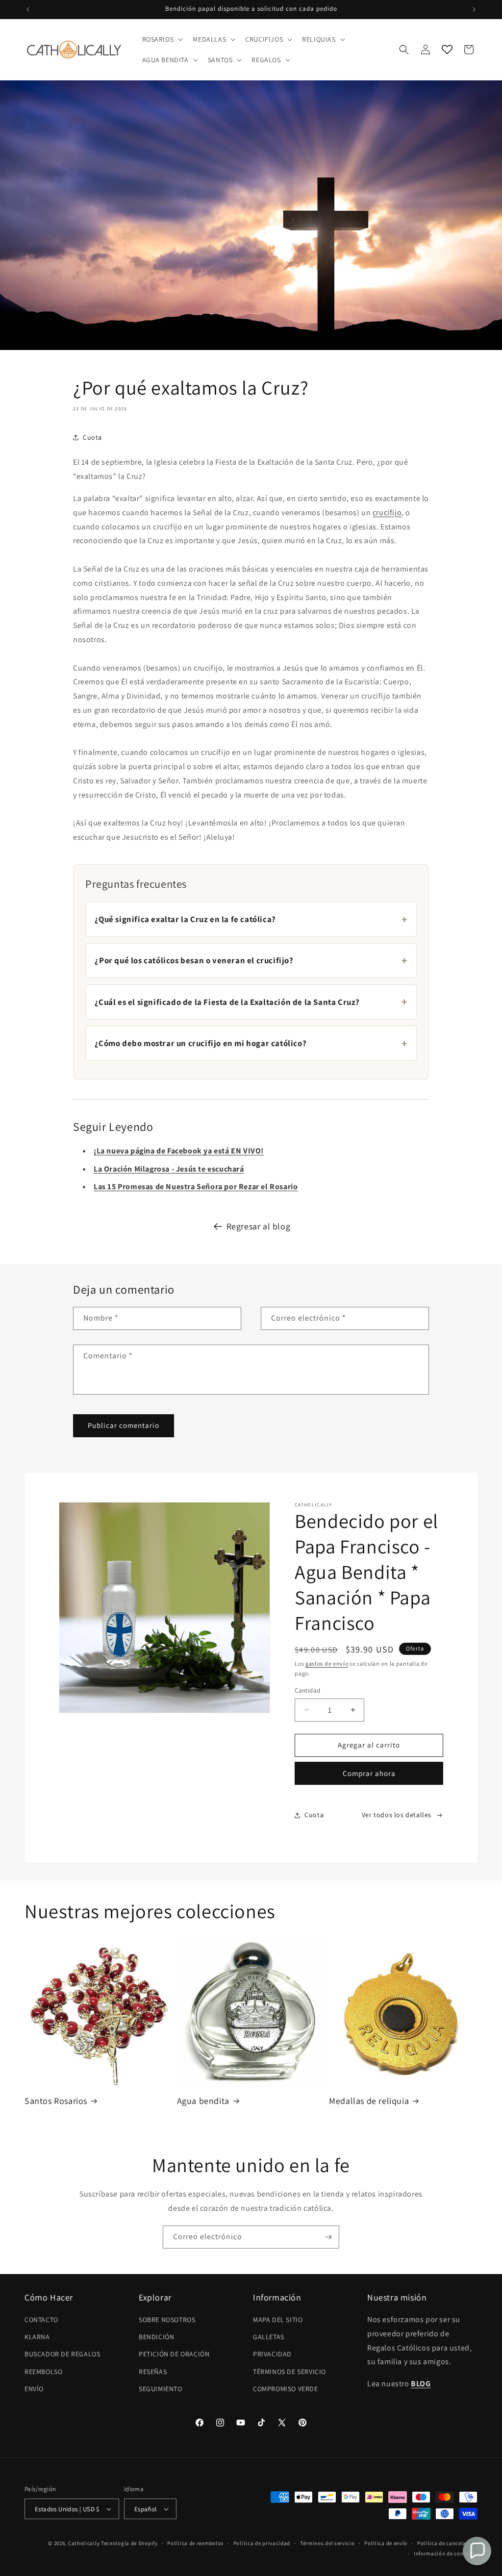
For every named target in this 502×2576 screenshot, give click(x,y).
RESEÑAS (153, 2372)
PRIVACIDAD (272, 2354)
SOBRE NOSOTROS (167, 2320)
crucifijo (387, 513)
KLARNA (37, 2337)
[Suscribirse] (328, 2237)
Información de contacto (446, 2553)
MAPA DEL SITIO (278, 2320)
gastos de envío (327, 1663)
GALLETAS (269, 2337)
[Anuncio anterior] (28, 9)
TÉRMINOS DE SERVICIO (289, 2372)
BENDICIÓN (156, 2337)
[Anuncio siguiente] (474, 9)
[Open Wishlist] (447, 50)
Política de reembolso (195, 2543)
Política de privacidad (262, 2543)
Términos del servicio (327, 2543)
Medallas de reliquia (369, 2101)
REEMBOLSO (43, 2372)
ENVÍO (34, 2389)
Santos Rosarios (56, 2101)
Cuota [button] (92, 437)
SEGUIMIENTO (161, 2389)
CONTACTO (41, 2320)
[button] (162, 39)
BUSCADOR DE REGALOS (62, 2354)
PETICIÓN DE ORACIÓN (174, 2354)
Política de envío (386, 2543)
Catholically (84, 2543)
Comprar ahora (369, 1773)
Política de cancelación (447, 2543)
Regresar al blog (259, 1226)
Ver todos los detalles (397, 1815)
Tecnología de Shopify (129, 2543)
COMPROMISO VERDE (286, 2389)
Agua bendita (203, 2101)
